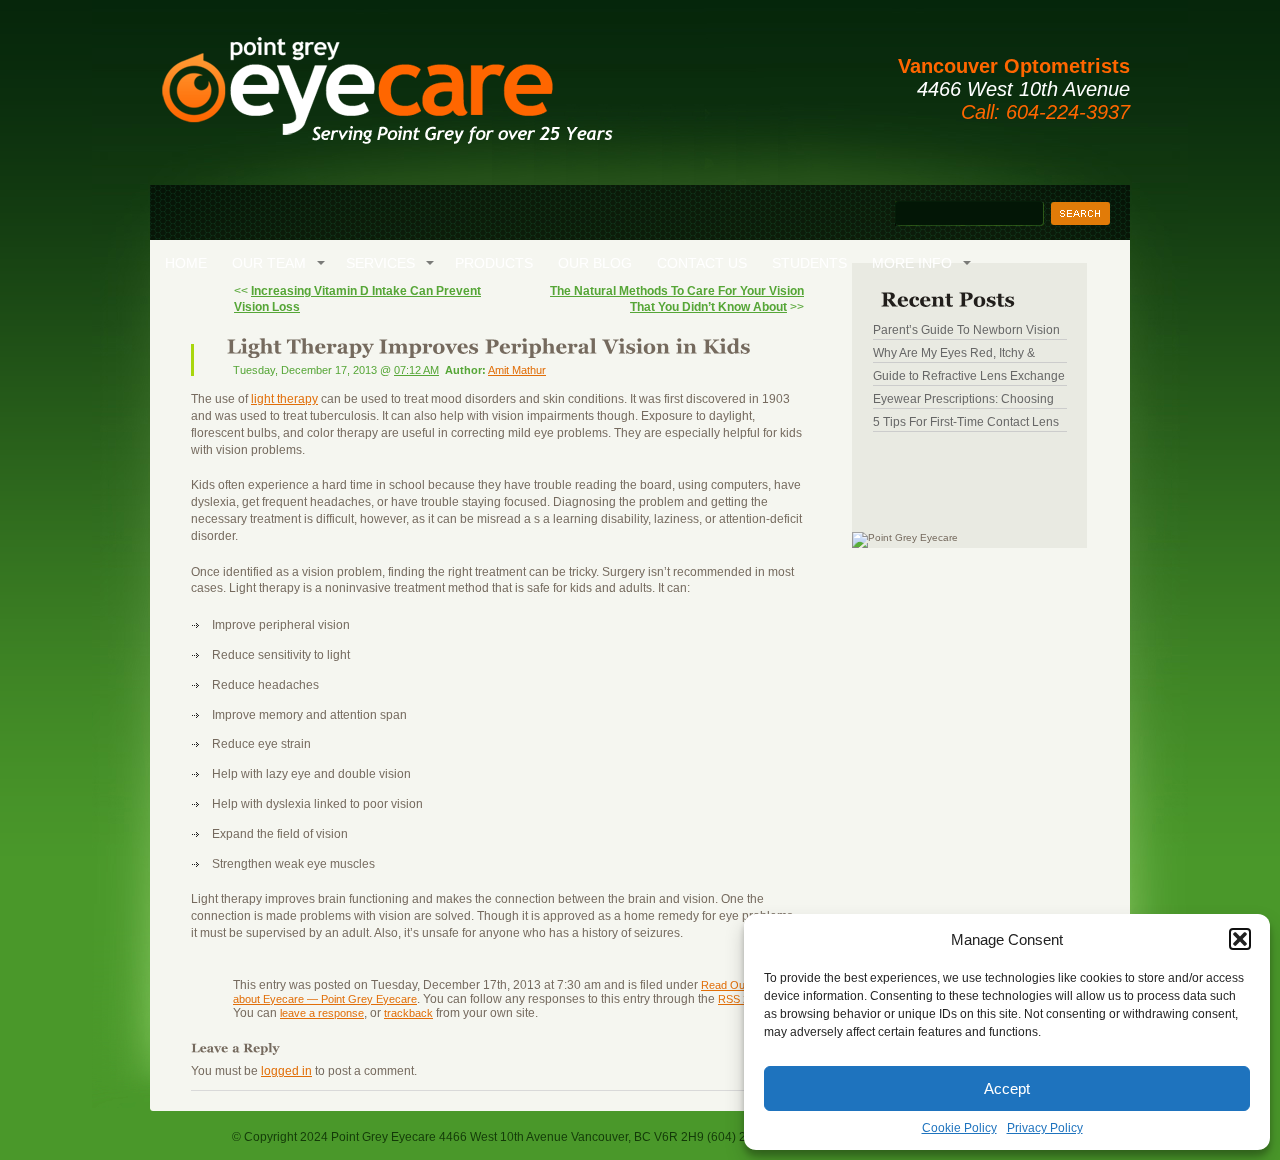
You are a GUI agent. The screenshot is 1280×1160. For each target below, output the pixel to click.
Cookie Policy (959, 1128)
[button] (1240, 939)
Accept (1007, 1088)
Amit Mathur (517, 370)
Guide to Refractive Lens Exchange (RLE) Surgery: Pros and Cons (969, 376)
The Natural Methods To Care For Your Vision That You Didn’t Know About (677, 299)
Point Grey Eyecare (386, 100)
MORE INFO (912, 263)
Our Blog (595, 263)
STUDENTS (809, 263)
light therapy (284, 399)
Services (380, 263)
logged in (286, 1071)
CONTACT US (702, 263)
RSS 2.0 (738, 999)
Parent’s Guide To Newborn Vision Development (966, 330)
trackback (408, 1013)
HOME (186, 263)
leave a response (322, 1013)
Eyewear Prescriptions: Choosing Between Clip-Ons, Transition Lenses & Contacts (963, 399)
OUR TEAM (269, 263)
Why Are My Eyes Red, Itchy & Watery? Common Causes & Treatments (954, 353)
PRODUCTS (494, 263)
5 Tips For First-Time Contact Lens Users (966, 422)
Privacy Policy (1045, 1128)
